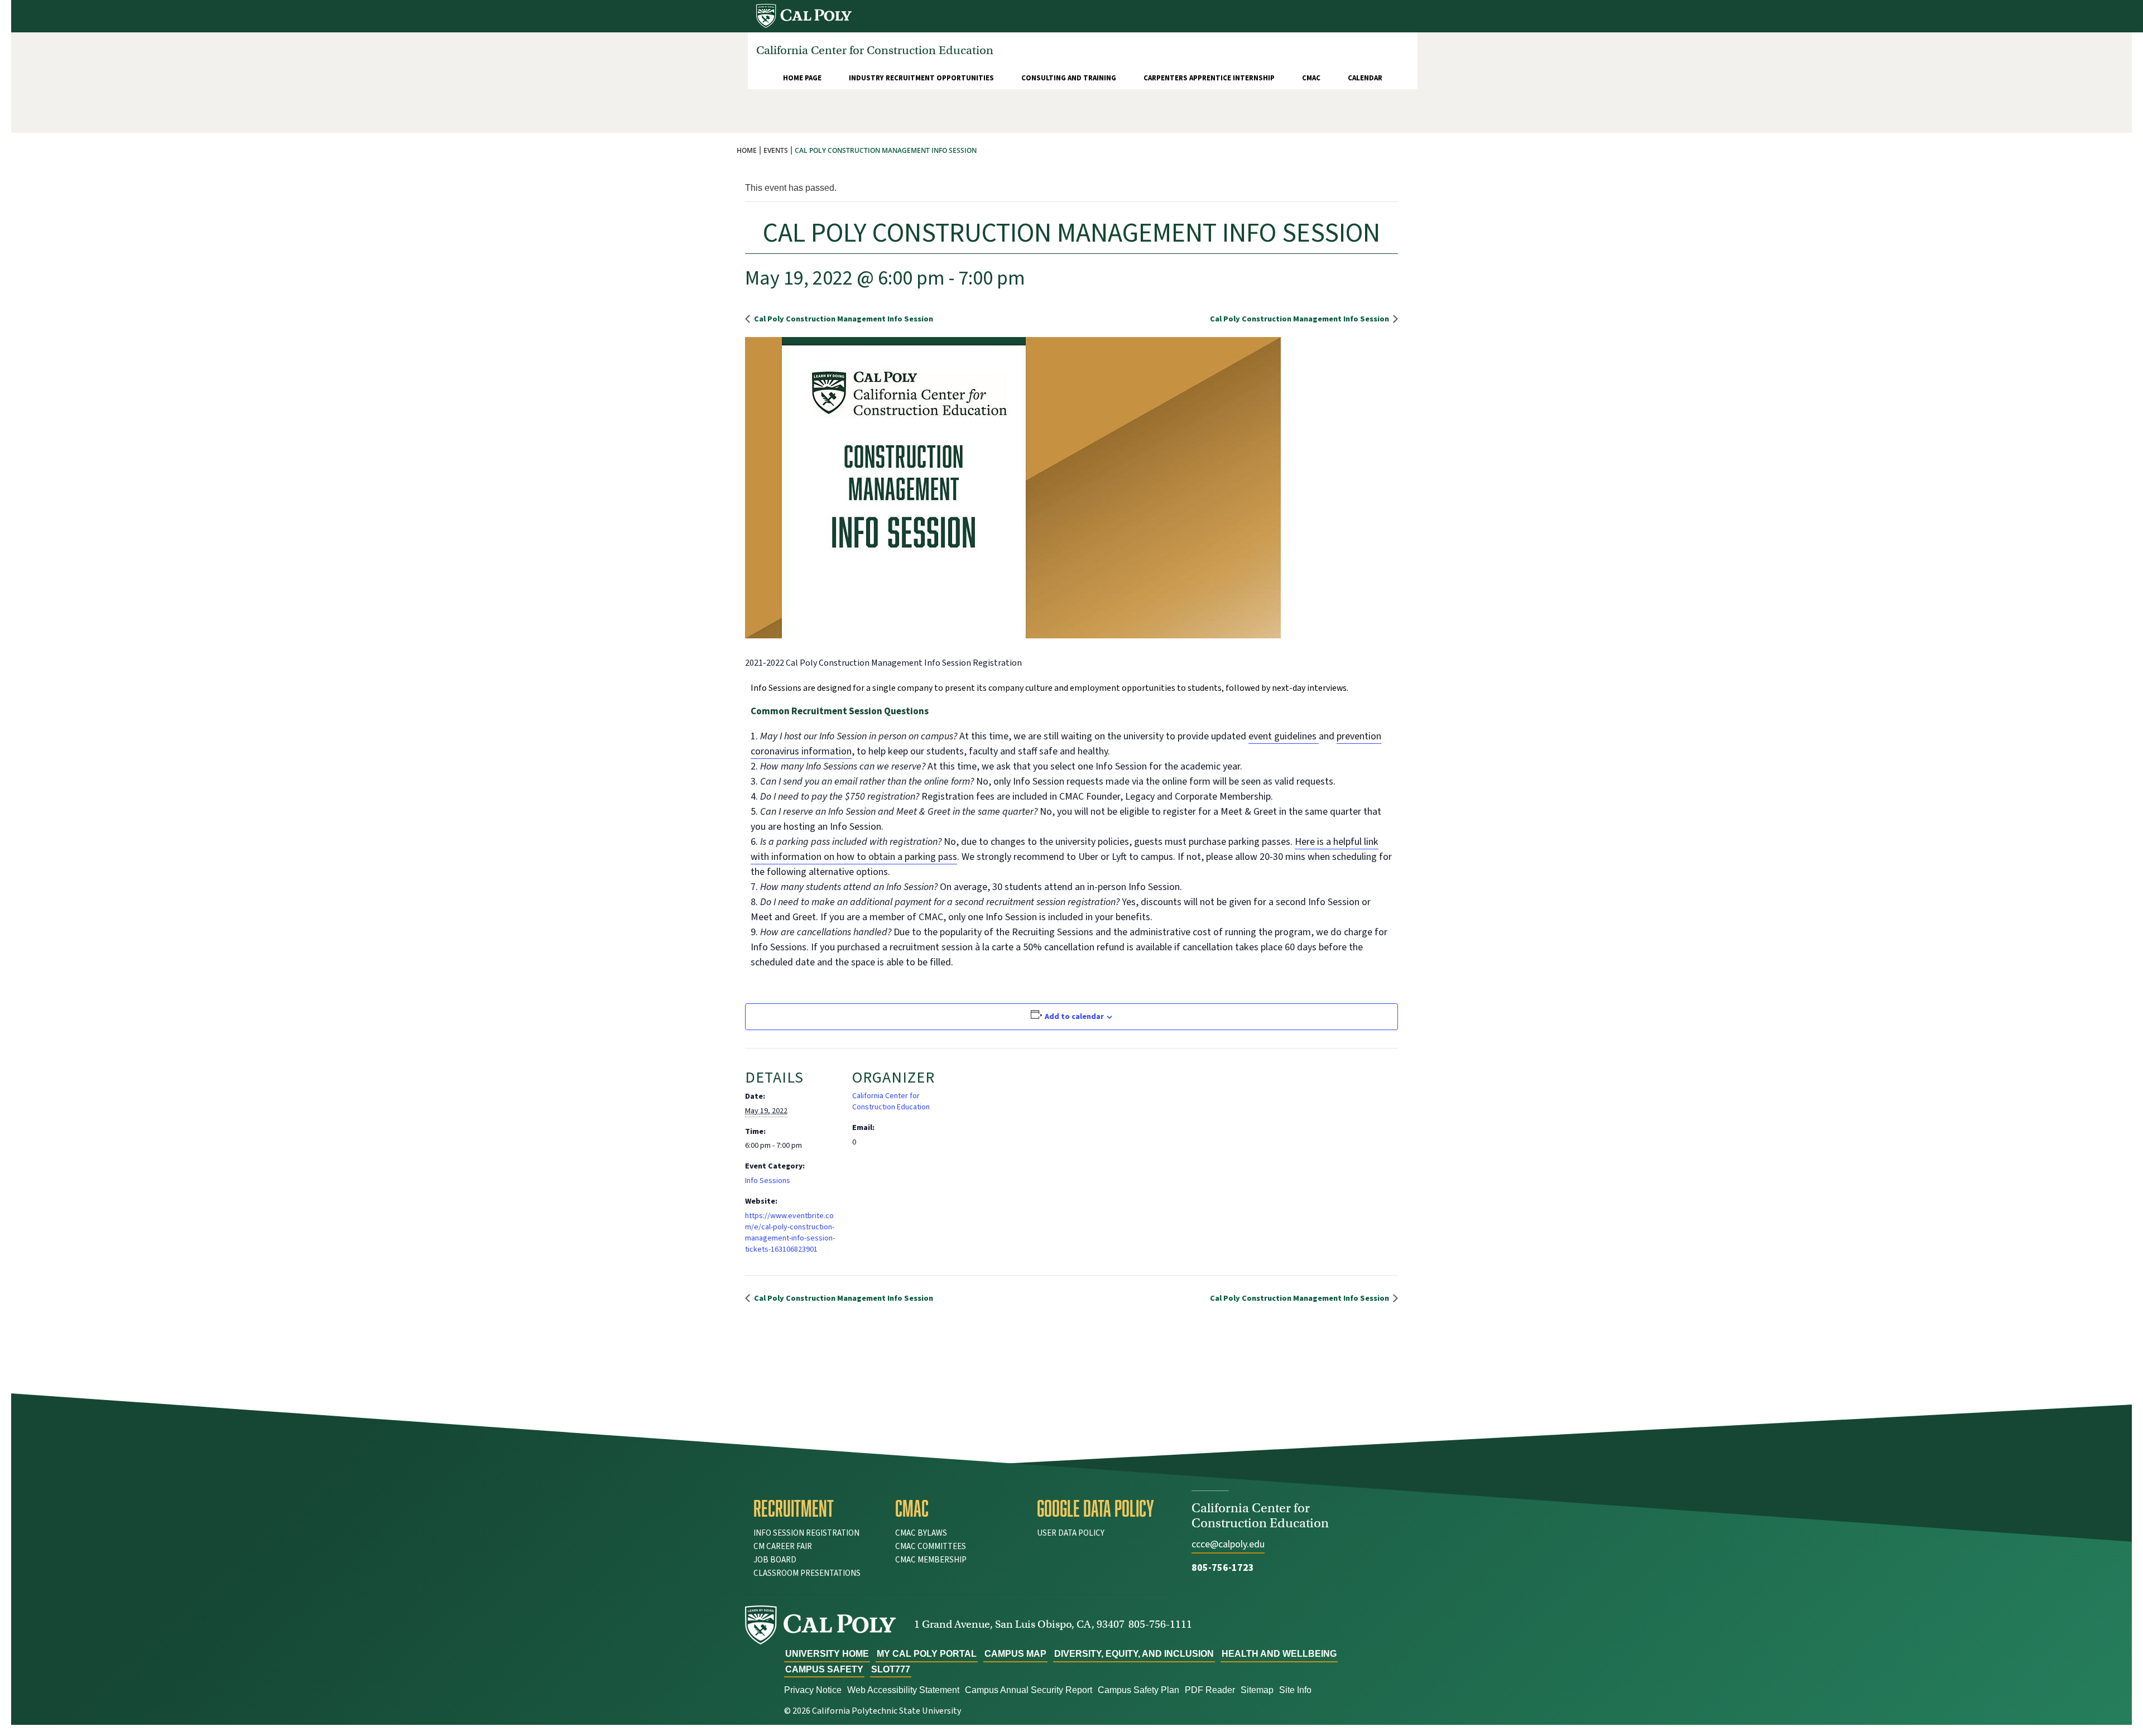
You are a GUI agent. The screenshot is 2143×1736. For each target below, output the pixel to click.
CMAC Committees (931, 1547)
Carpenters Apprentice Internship (1209, 78)
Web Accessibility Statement (903, 1690)
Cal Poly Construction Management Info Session (843, 319)
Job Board (775, 1560)
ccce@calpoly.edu (1228, 1544)
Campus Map (1015, 1654)
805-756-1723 (1223, 1568)
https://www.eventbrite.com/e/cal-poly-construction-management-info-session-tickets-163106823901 (790, 1233)
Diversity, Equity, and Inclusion (1134, 1654)
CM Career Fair (783, 1547)
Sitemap (1257, 1690)
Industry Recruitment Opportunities (921, 78)
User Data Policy (1071, 1533)
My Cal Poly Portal (927, 1654)
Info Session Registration (806, 1533)
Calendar (1365, 78)
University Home (827, 1654)
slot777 (891, 1669)
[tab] (816, 1508)
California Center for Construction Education (891, 1102)
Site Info (1295, 1690)
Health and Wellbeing (1279, 1654)
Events (776, 150)
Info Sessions (768, 1181)
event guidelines (1284, 736)
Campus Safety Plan (1138, 1690)
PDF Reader (1210, 1690)
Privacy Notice (813, 1690)
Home (747, 150)
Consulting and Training (1069, 78)
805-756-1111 (1160, 1624)
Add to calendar (1074, 1017)
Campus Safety (824, 1669)
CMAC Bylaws (921, 1533)
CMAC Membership (931, 1560)
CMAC (1311, 78)
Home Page (802, 78)
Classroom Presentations (807, 1573)
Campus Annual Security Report (1029, 1690)
